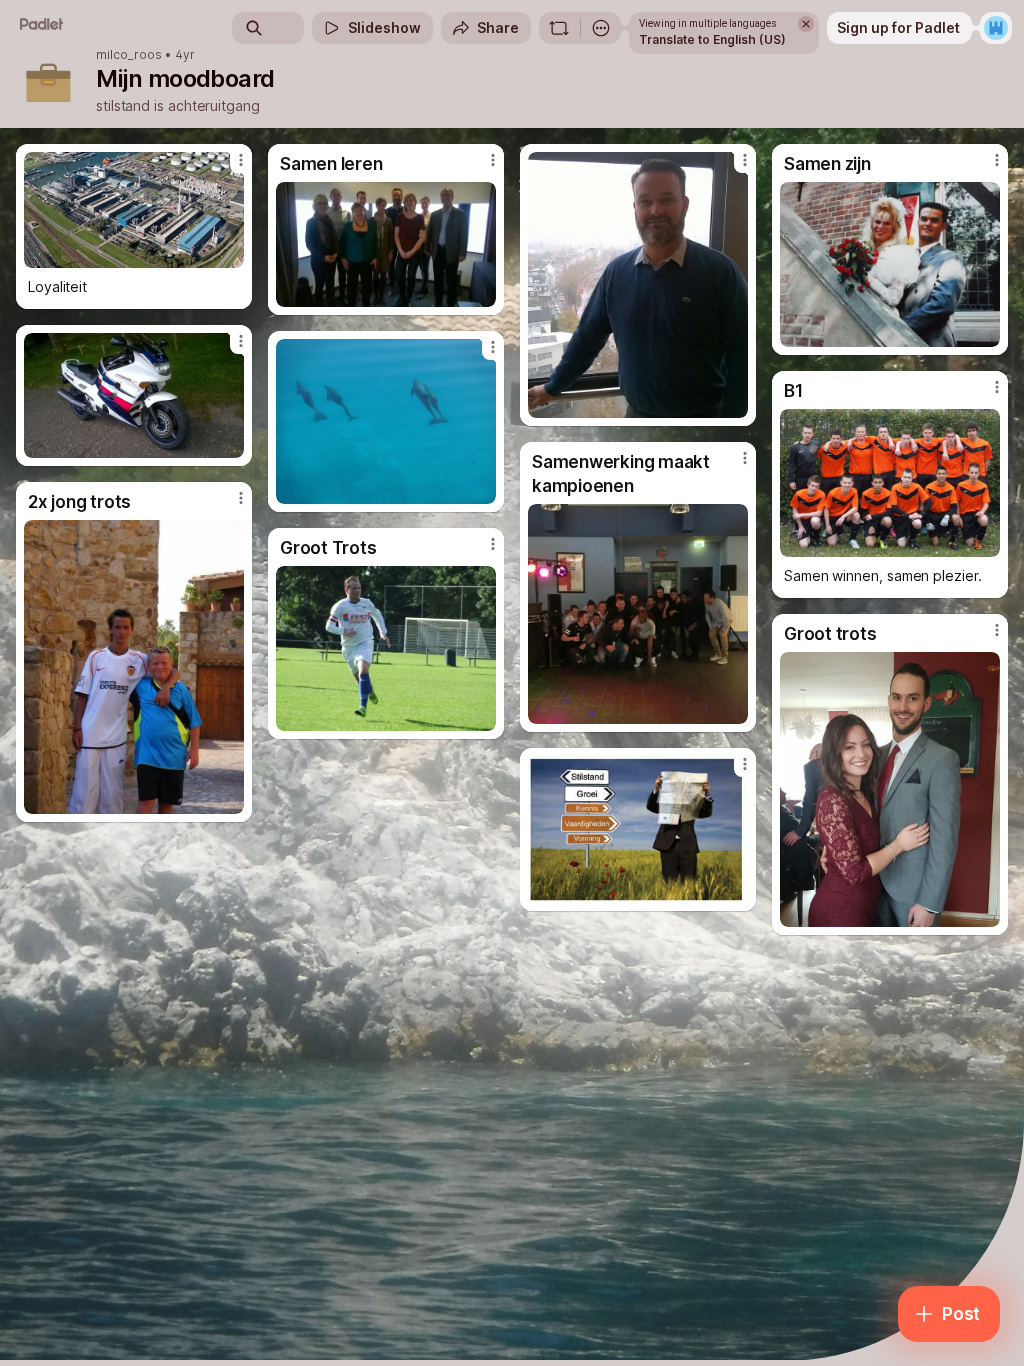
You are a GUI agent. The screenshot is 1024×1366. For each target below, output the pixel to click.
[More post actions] (228, 168)
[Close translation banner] (806, 24)
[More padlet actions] (601, 28)
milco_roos (129, 55)
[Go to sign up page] (996, 28)
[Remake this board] (559, 28)
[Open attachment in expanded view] (134, 210)
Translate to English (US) (712, 39)
